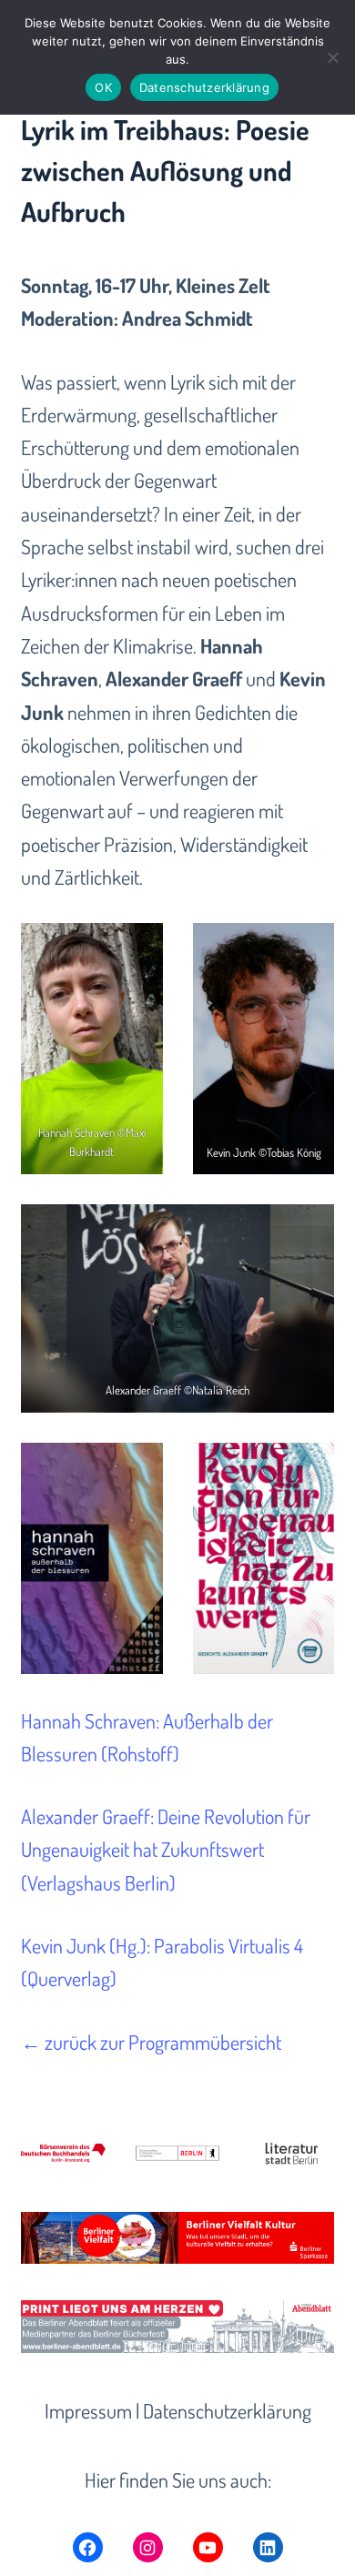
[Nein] (332, 57)
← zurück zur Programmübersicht (151, 2042)
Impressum (88, 2410)
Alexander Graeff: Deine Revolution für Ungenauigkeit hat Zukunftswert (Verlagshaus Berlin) (166, 1849)
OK (103, 87)
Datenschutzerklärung (227, 2410)
